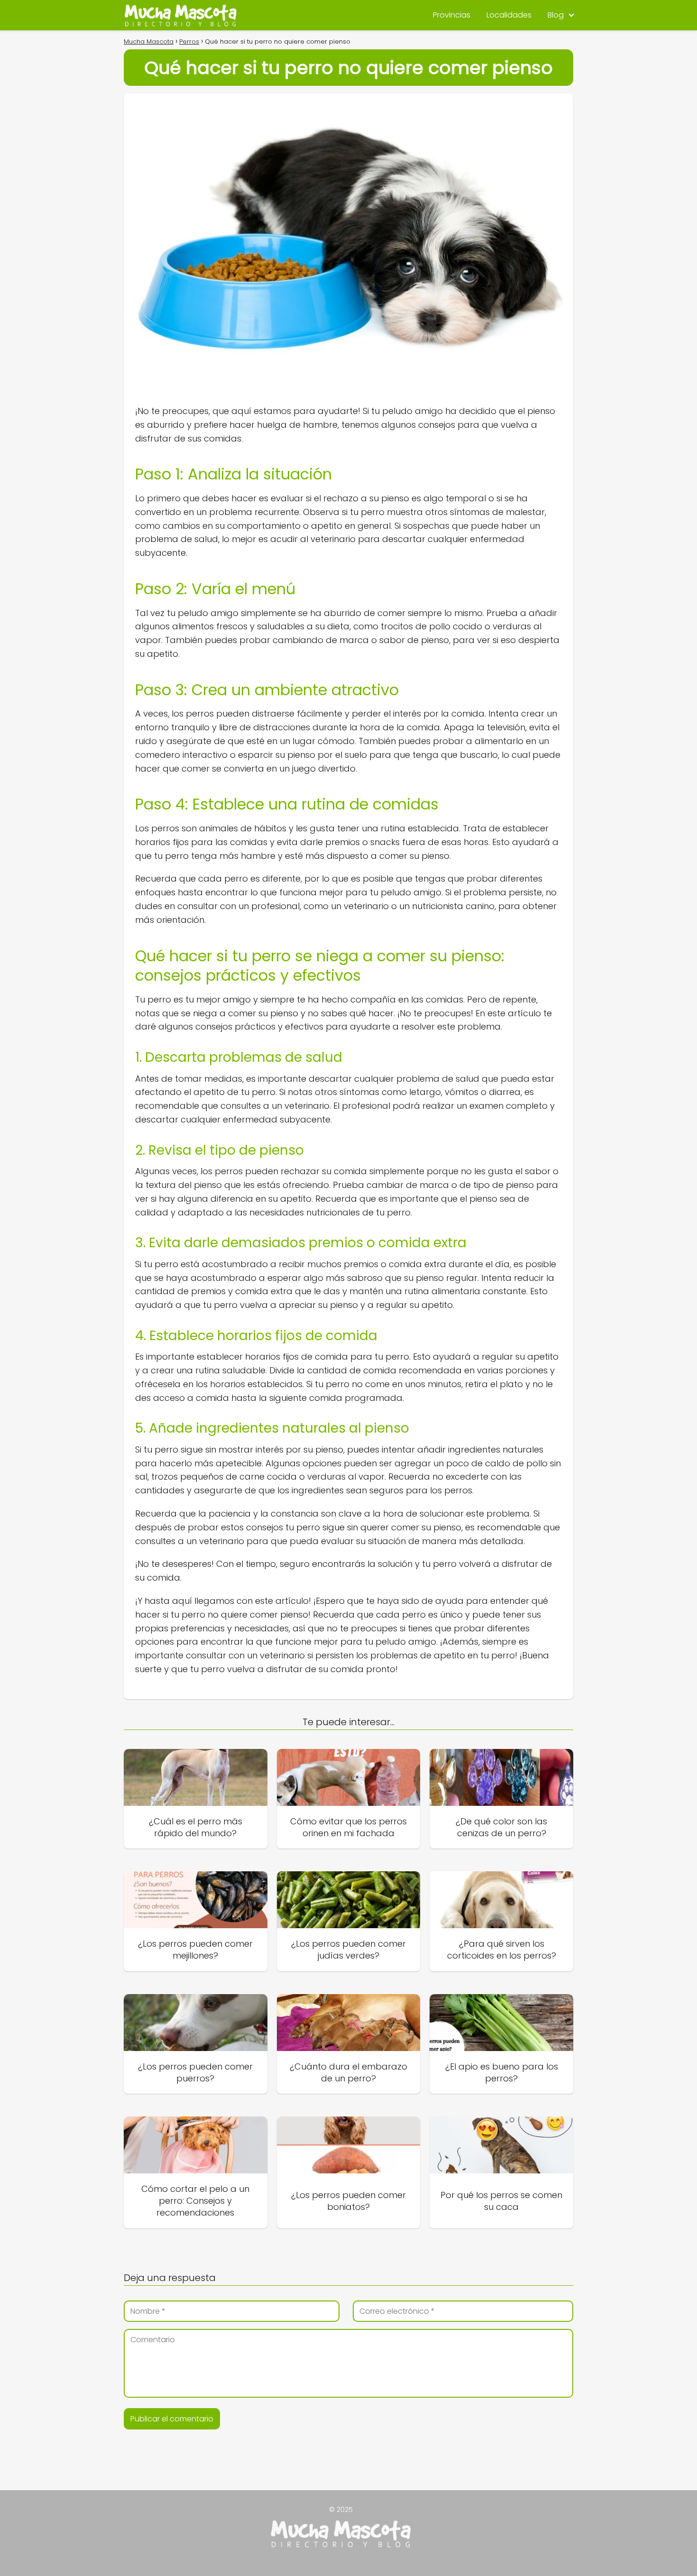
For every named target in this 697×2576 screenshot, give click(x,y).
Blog (556, 15)
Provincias (452, 15)
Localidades (509, 15)
